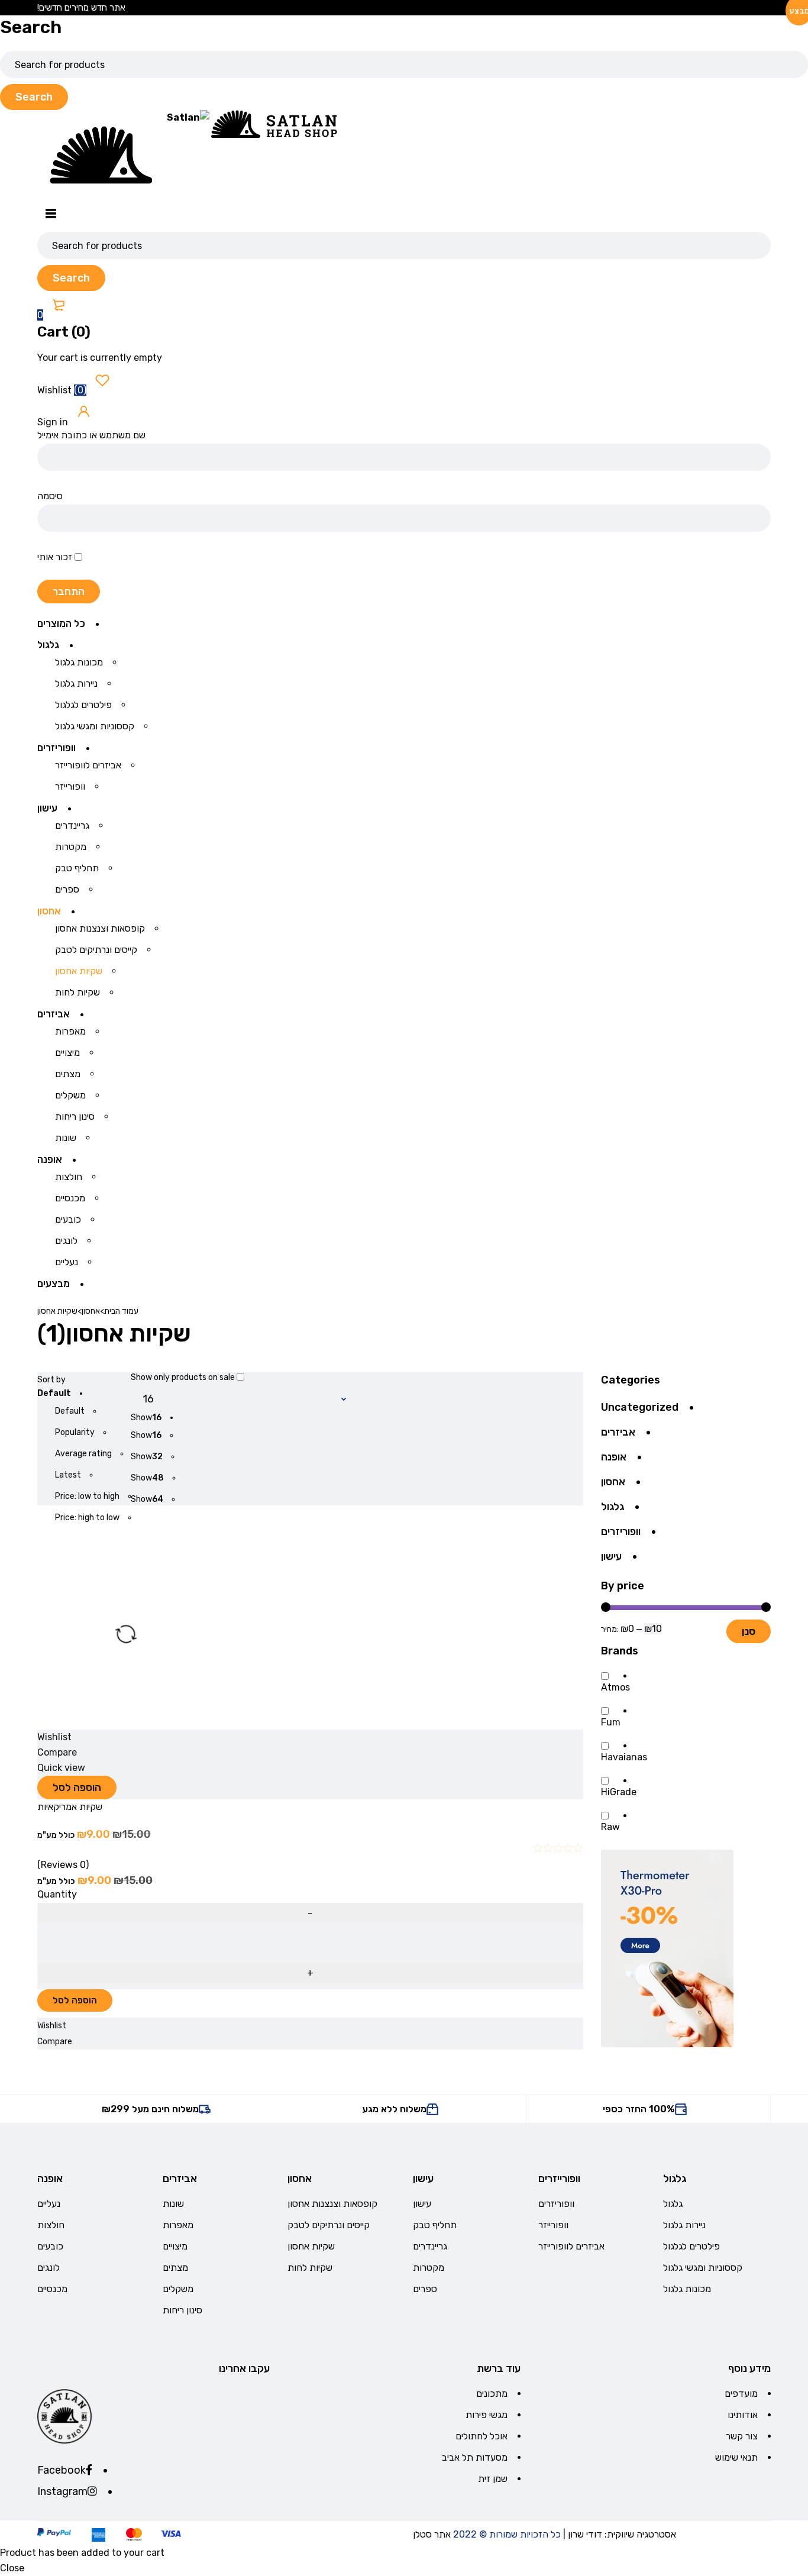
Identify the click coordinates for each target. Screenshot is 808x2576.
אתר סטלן (432, 2534)
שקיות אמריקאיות (70, 1807)
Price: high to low (87, 1518)
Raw (610, 1827)
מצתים (175, 2268)
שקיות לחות (310, 2268)
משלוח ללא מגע (394, 2109)
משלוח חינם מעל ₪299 (150, 2109)
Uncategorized (640, 1407)
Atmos (615, 1688)
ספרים (425, 2289)
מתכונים (492, 2394)
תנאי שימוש (736, 2457)
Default (70, 1411)
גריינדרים (430, 2246)
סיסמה (50, 496)
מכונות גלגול (687, 2289)
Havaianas (624, 1757)
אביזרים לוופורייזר (571, 2246)
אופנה (614, 1457)
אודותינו (743, 2415)
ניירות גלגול (684, 2225)
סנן (749, 1631)
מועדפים (741, 2394)
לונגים (49, 2268)
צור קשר (742, 2436)
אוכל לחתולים (481, 2436)
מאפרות (178, 2225)
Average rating (83, 1454)
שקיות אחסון (311, 2246)
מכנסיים (52, 2289)
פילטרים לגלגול (691, 2246)
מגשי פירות (487, 2415)
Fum (611, 1722)
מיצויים (175, 2246)
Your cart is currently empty (100, 358)
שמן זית (493, 2479)
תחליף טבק (435, 2225)
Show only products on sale (184, 1377)
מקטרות (429, 2268)
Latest (68, 1475)
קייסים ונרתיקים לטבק (329, 2225)
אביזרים (618, 1432)
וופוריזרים (621, 1531)
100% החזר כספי (639, 2109)
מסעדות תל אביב (475, 2457)
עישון (611, 1556)
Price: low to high (87, 1496)
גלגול (613, 1507)
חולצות (51, 2225)
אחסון (91, 1311)
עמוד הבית (121, 1311)
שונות (173, 2204)
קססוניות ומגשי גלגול (703, 2268)
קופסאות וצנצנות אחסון (332, 2204)
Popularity (75, 1432)
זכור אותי (56, 557)
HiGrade (619, 1792)
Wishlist (63, 390)
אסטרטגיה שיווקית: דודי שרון (622, 2534)
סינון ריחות (182, 2310)
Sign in (54, 422)
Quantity (57, 1895)
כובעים (50, 2246)
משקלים (178, 2289)
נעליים (49, 2204)
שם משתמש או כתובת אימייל (91, 435)
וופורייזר (553, 2225)
